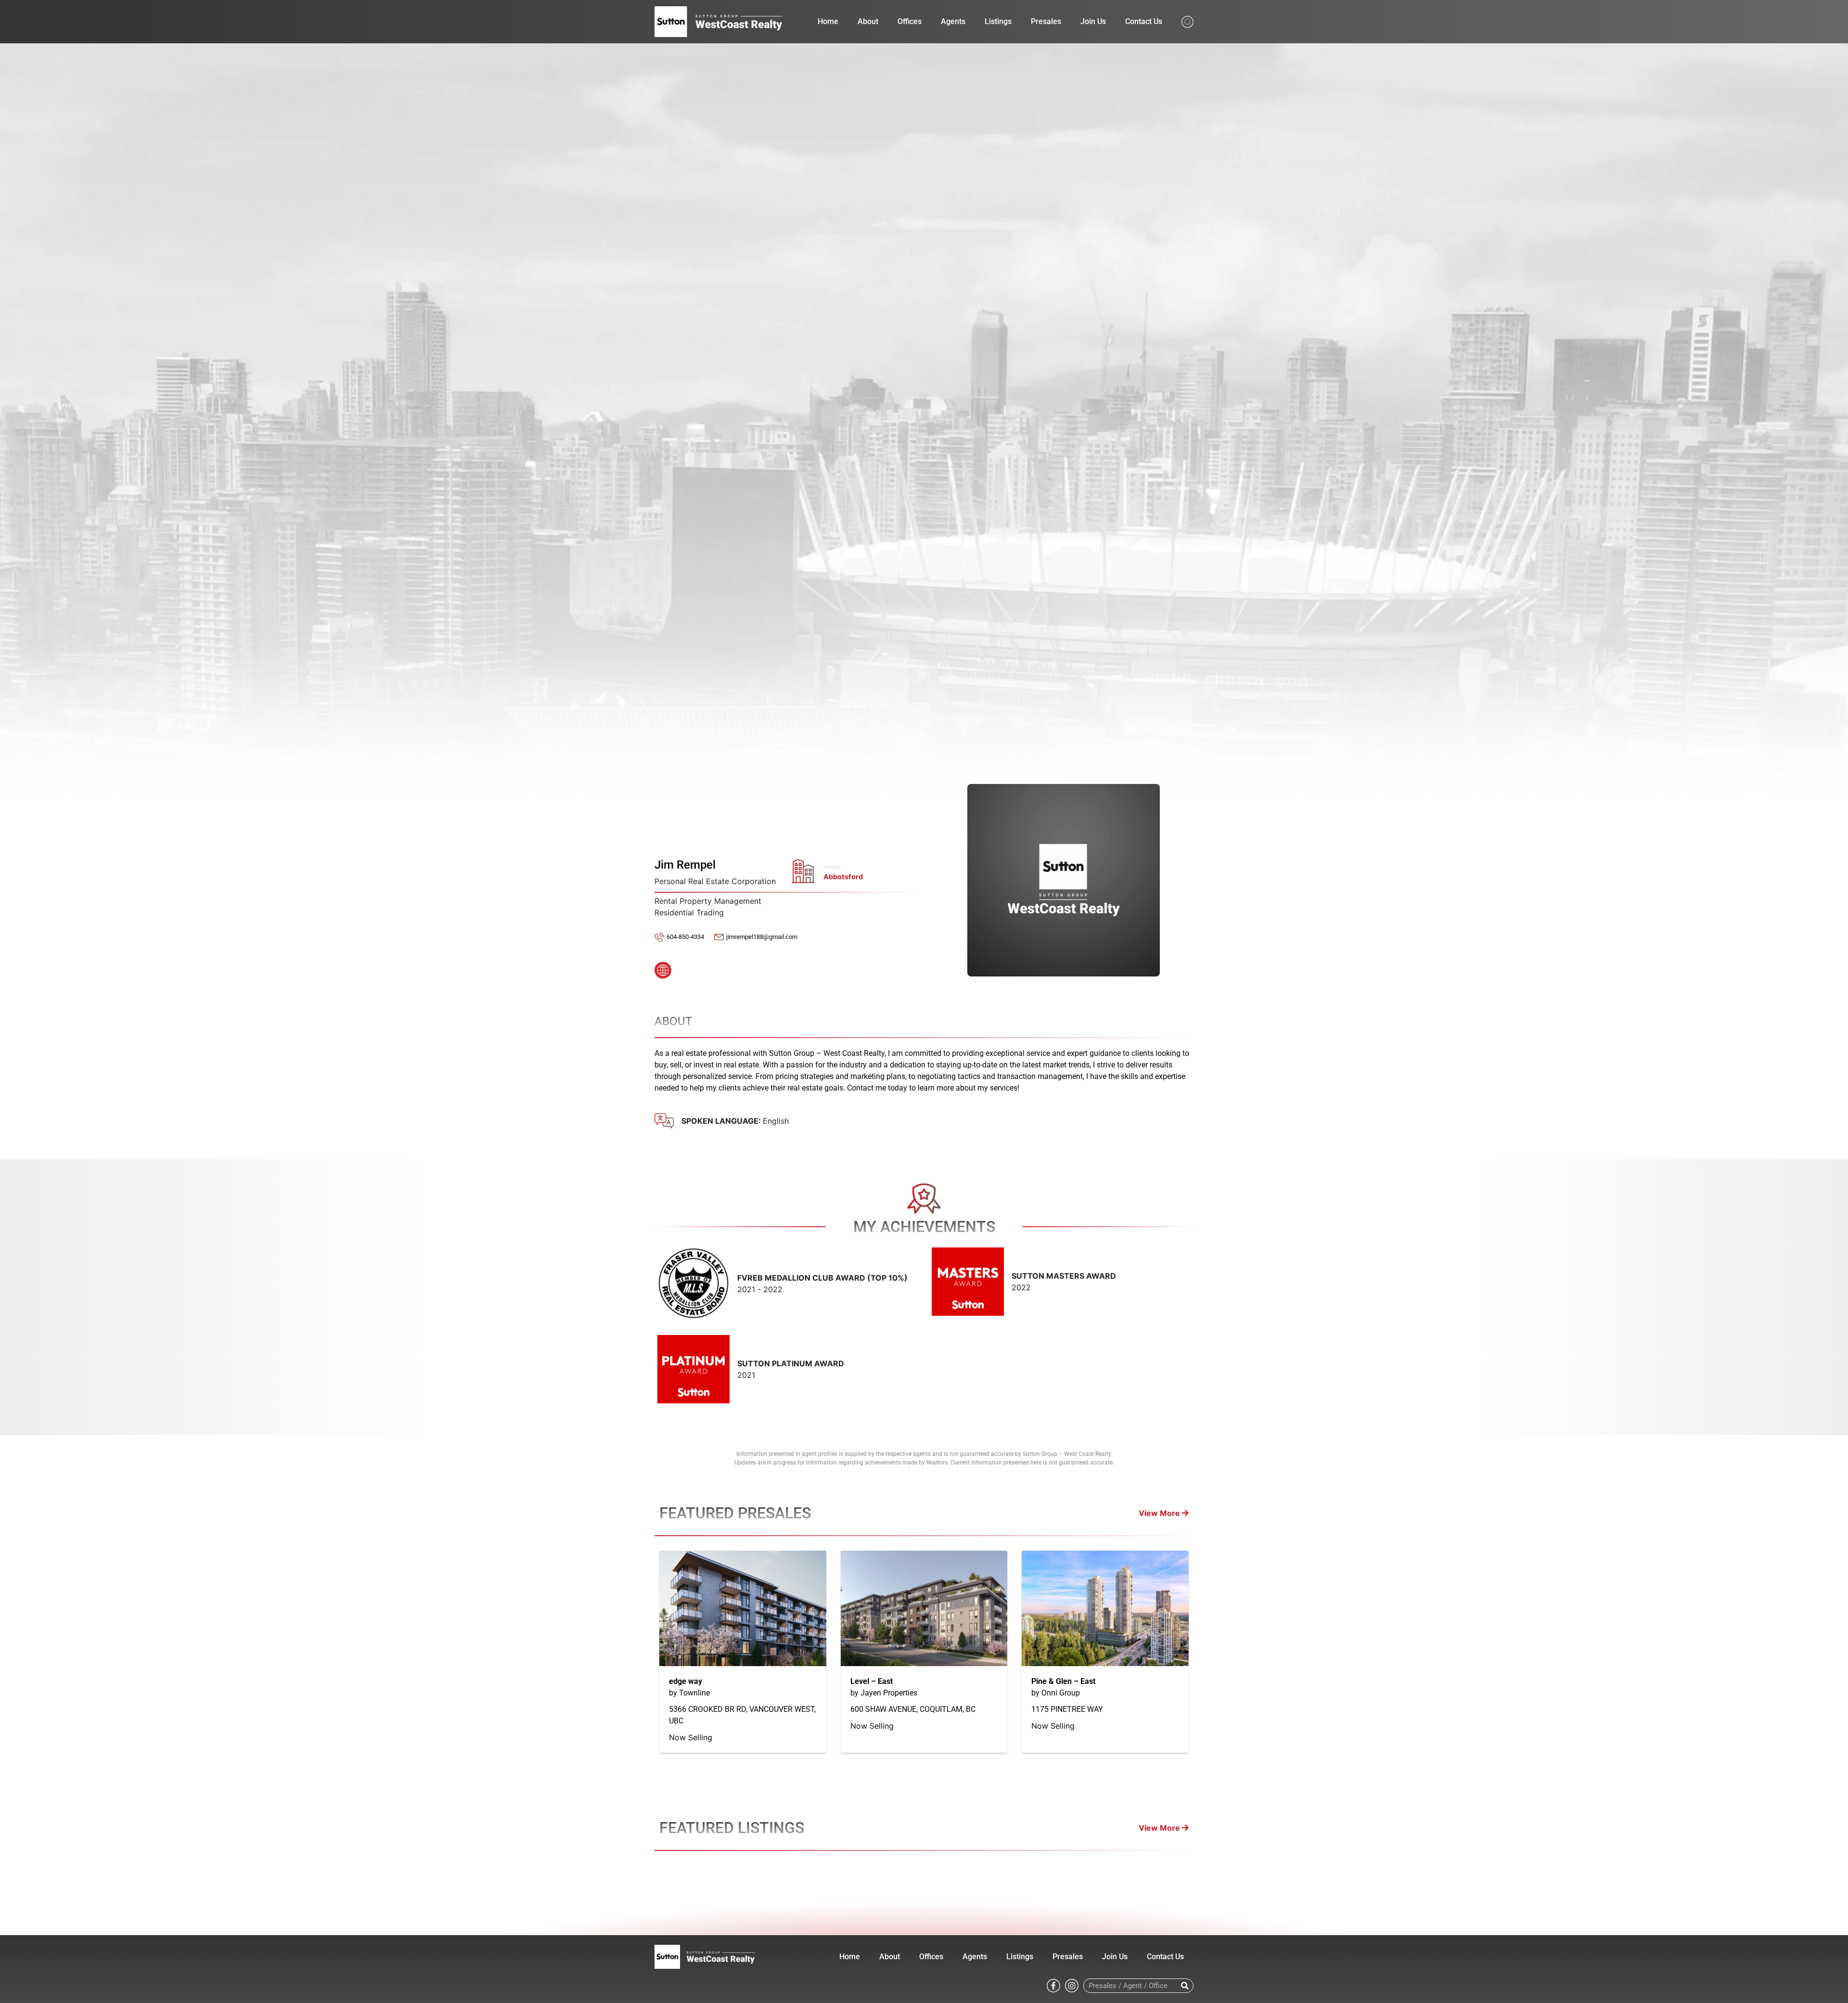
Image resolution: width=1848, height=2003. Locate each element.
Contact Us (1144, 21)
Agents (953, 21)
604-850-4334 (685, 937)
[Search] (1185, 1986)
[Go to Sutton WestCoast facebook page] (1053, 1985)
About (868, 21)
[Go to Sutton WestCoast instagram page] (1072, 1985)
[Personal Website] (663, 967)
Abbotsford (843, 877)
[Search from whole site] (1187, 21)
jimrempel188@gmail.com (762, 937)
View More (1160, 1513)
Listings (998, 21)
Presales (1046, 21)
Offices (910, 21)
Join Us (1093, 21)
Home (828, 21)
